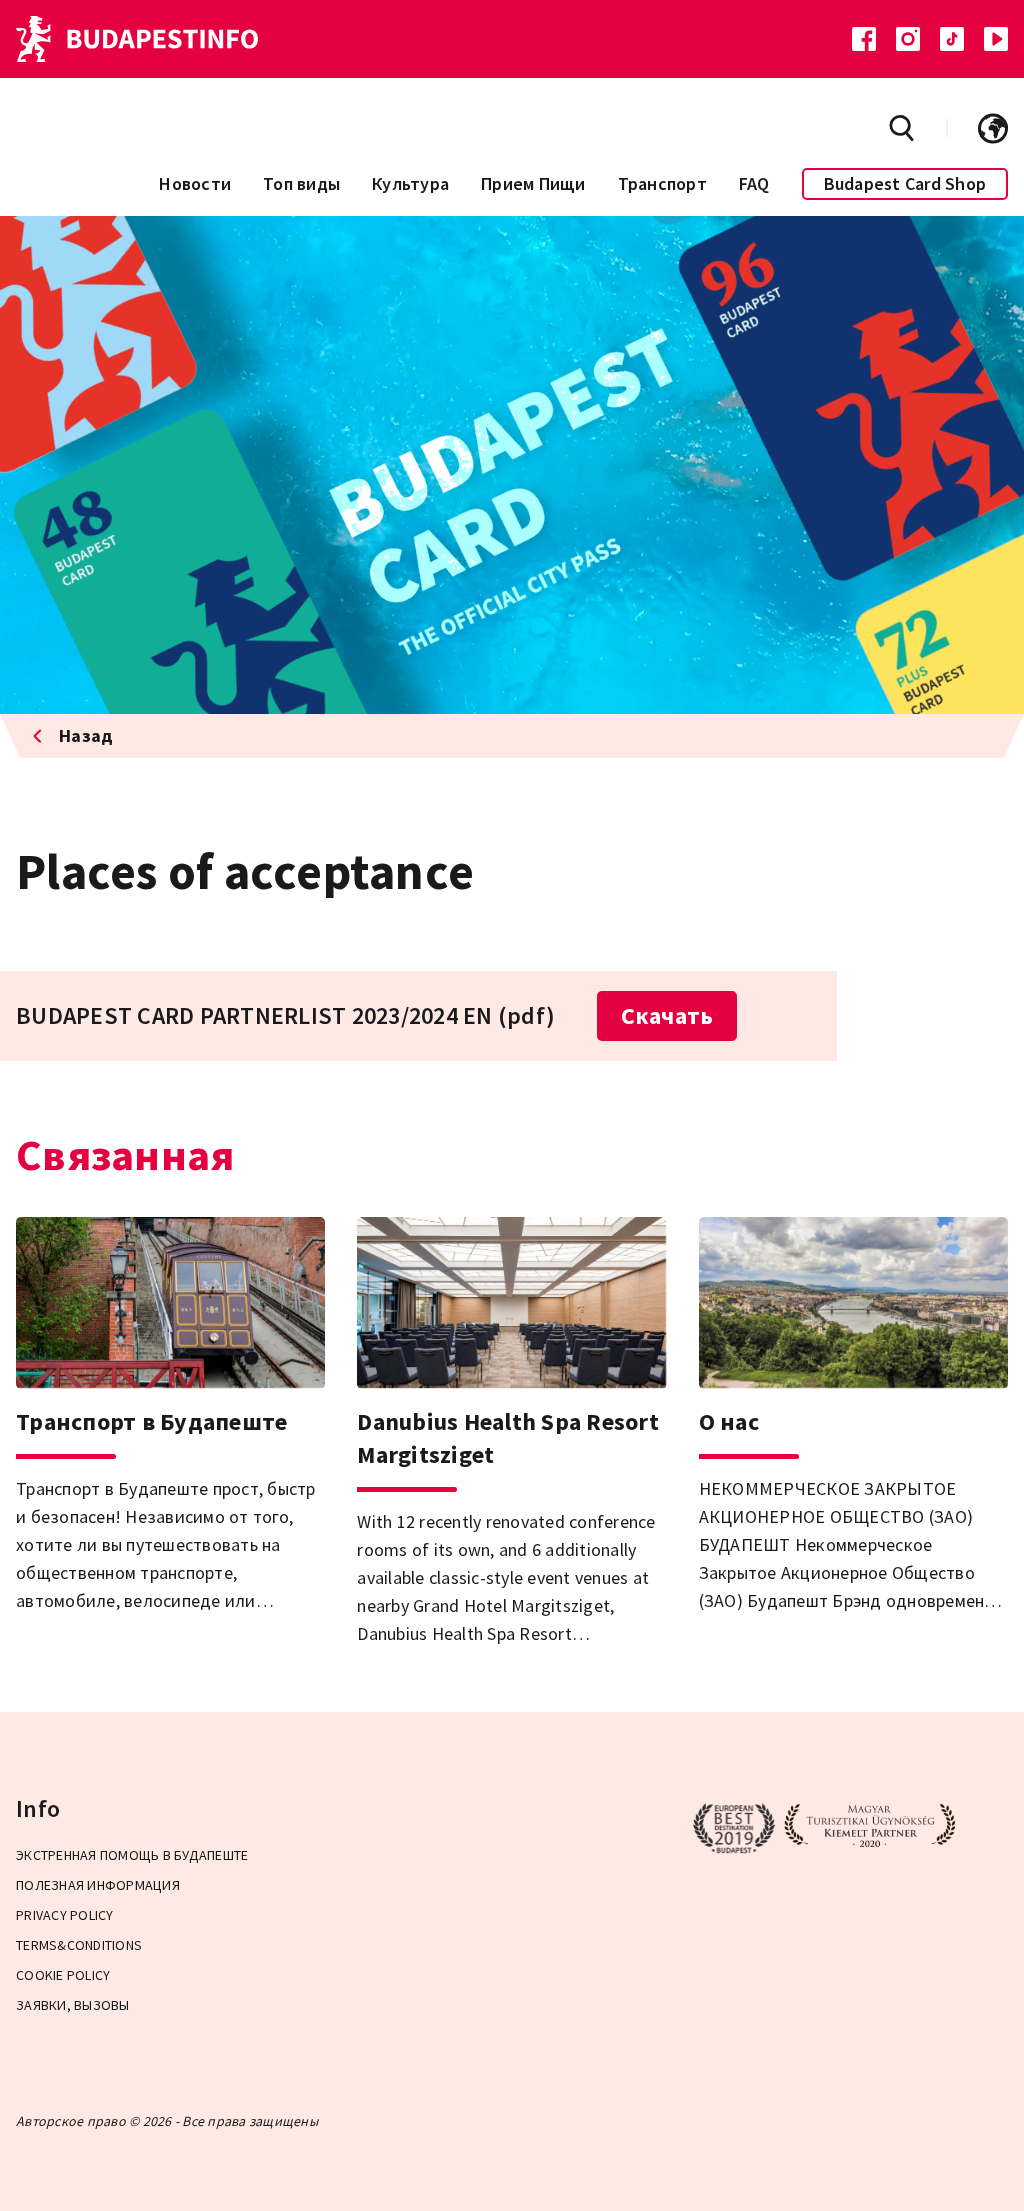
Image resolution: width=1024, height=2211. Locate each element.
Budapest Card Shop (905, 183)
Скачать (667, 1015)
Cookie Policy (63, 1975)
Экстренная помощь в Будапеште (132, 1855)
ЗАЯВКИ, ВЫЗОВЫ (73, 2005)
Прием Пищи (533, 183)
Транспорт (662, 183)
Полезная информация (98, 1885)
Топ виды (301, 183)
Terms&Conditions (79, 1945)
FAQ (754, 183)
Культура (410, 183)
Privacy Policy (65, 1915)
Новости (195, 183)
